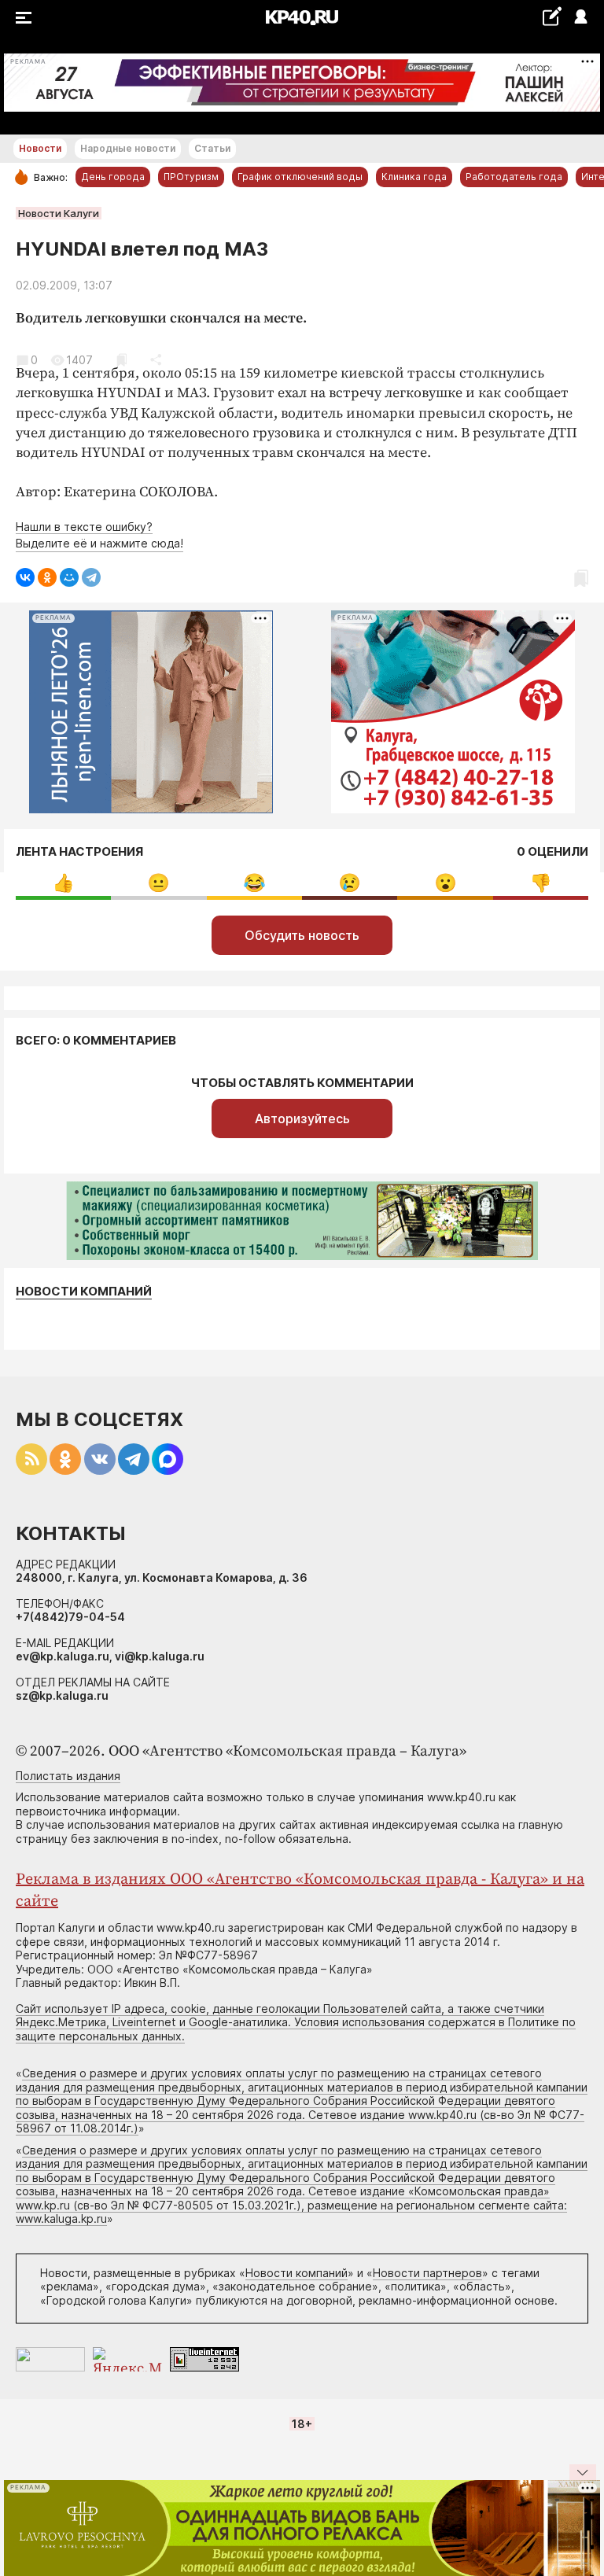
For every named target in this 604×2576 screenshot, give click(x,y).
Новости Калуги (59, 213)
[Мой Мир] (69, 577)
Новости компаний (84, 1292)
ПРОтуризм (191, 177)
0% (63, 883)
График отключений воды (300, 177)
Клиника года (414, 177)
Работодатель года (514, 177)
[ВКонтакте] (25, 577)
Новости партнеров (427, 2273)
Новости (40, 148)
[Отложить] (122, 360)
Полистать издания (68, 1776)
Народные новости (128, 148)
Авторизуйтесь (302, 1118)
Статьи (212, 148)
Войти (580, 18)
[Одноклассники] (47, 577)
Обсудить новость (302, 935)
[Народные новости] (552, 16)
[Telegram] (91, 577)
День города (113, 177)
